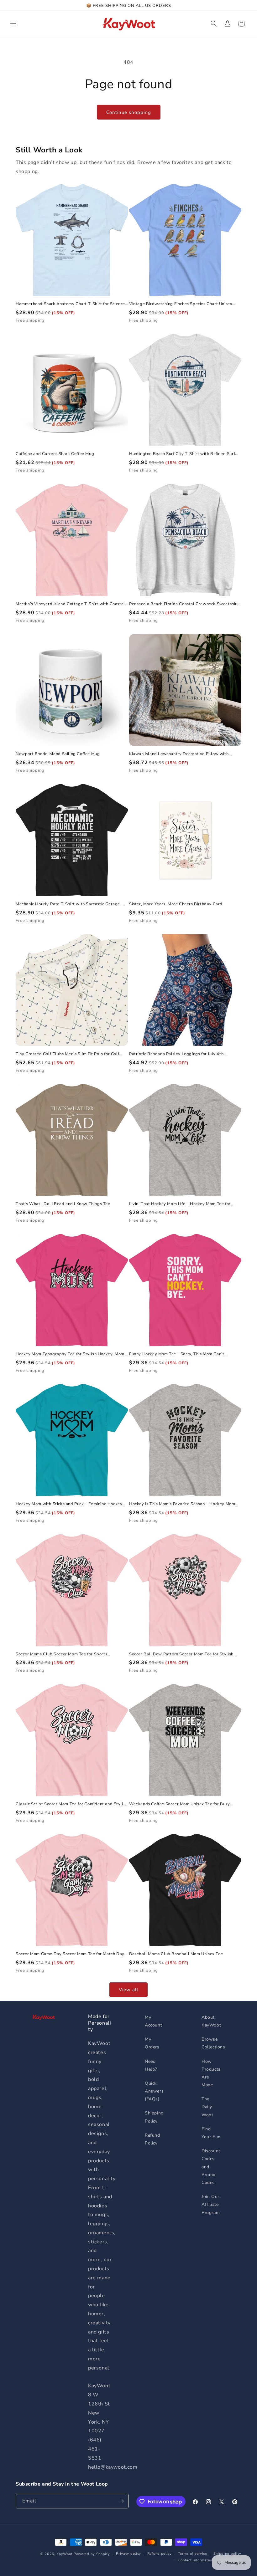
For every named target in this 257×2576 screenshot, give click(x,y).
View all (128, 1990)
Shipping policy (228, 2554)
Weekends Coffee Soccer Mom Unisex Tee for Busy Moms (180, 1804)
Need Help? (151, 2065)
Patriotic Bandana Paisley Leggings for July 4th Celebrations (176, 1054)
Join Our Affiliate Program (211, 2204)
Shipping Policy (154, 2117)
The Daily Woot (207, 2107)
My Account (153, 2021)
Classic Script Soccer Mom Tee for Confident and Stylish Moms (72, 1804)
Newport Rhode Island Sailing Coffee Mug (58, 754)
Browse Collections (213, 2043)
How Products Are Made (211, 2073)
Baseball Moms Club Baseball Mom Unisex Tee (176, 1954)
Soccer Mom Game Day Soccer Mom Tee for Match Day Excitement (70, 1954)
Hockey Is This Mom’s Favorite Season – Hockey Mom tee (182, 1504)
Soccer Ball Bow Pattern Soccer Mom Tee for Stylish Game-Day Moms (181, 1654)
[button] (13, 23)
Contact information (196, 2560)
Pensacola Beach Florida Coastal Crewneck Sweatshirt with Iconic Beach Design (184, 604)
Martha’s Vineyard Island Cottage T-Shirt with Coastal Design (70, 604)
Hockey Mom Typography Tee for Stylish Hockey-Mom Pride (70, 1354)
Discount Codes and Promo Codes (211, 2167)
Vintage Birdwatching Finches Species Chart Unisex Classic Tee (181, 304)
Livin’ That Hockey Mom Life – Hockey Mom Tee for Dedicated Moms (180, 1204)
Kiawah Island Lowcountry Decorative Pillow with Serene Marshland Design (179, 754)
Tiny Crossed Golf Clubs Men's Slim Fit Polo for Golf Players (67, 1054)
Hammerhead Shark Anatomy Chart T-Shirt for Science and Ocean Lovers (70, 304)
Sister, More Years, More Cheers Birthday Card (176, 904)
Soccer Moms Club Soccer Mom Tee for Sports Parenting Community (61, 1654)
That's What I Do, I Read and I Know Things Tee (63, 1204)
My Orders (152, 2043)
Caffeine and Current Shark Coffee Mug (55, 454)
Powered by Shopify (92, 2554)
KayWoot (64, 2554)
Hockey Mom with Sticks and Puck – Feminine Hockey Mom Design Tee (69, 1504)
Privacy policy (128, 2554)
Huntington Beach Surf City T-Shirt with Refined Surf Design (182, 454)
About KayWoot (211, 2021)
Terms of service (193, 2554)
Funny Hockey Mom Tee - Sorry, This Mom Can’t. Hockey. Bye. (177, 1354)
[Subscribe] (121, 2501)
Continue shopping (129, 112)
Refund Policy (152, 2139)
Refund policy (160, 2554)
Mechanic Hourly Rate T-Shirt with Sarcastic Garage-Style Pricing (69, 904)
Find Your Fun (211, 2133)
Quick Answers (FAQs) (154, 2091)
